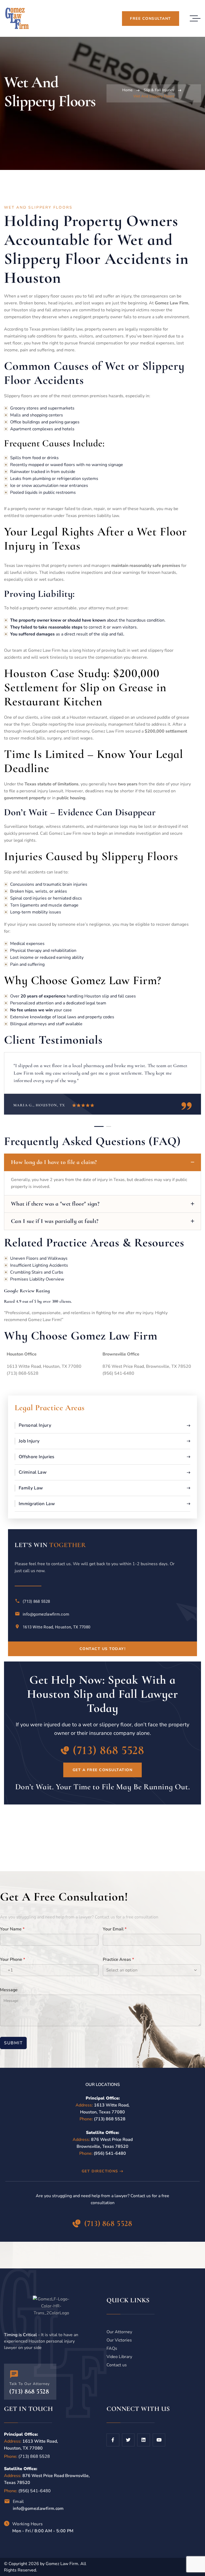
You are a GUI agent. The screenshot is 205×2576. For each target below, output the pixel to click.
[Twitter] (128, 2440)
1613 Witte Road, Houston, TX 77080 (56, 1627)
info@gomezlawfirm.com (46, 1614)
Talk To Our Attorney (29, 2384)
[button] (99, 1126)
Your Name (12, 1929)
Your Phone (13, 1959)
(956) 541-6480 (110, 2153)
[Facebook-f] (113, 2440)
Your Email (115, 1929)
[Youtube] (159, 2440)
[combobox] (7, 1970)
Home (127, 90)
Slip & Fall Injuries (159, 90)
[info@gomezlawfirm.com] (17, 1614)
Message (9, 1990)
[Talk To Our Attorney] (14, 2374)
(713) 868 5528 (36, 1601)
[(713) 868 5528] (17, 1601)
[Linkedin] (144, 2440)
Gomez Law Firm (62, 2564)
